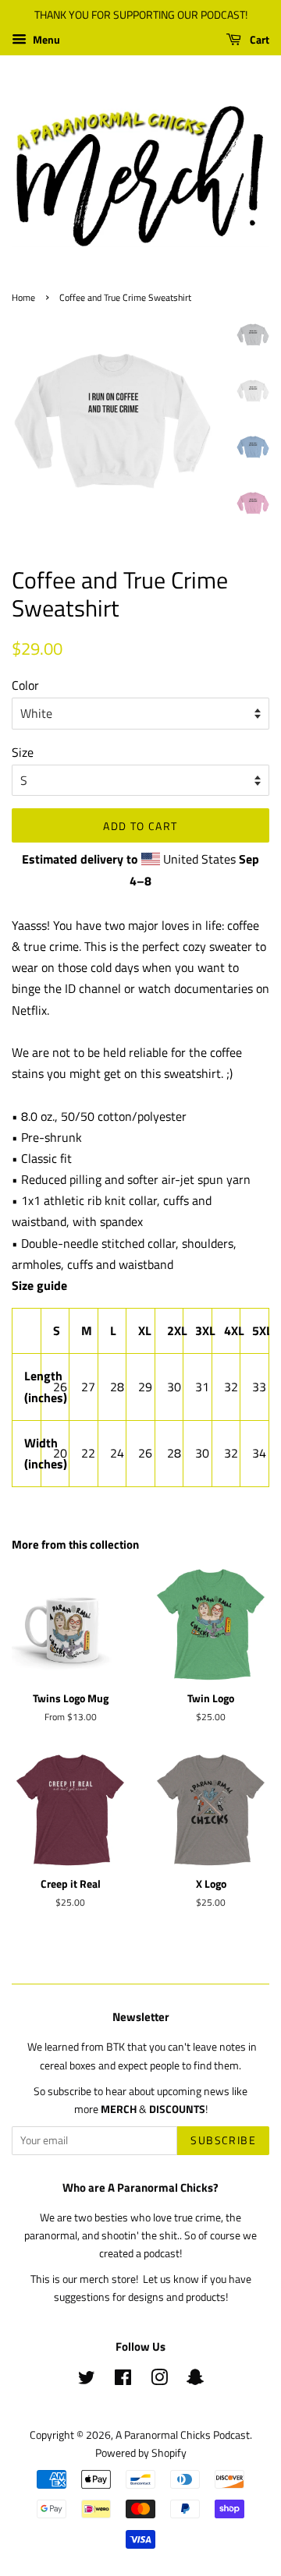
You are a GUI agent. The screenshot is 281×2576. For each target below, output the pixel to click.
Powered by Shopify (141, 2453)
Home (23, 297)
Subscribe (223, 2140)
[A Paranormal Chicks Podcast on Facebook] (123, 2380)
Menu (45, 39)
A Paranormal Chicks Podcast (183, 2435)
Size (23, 752)
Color (25, 685)
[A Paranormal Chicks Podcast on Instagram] (159, 2380)
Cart (258, 39)
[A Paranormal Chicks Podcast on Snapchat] (195, 2380)
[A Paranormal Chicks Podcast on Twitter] (87, 2380)
